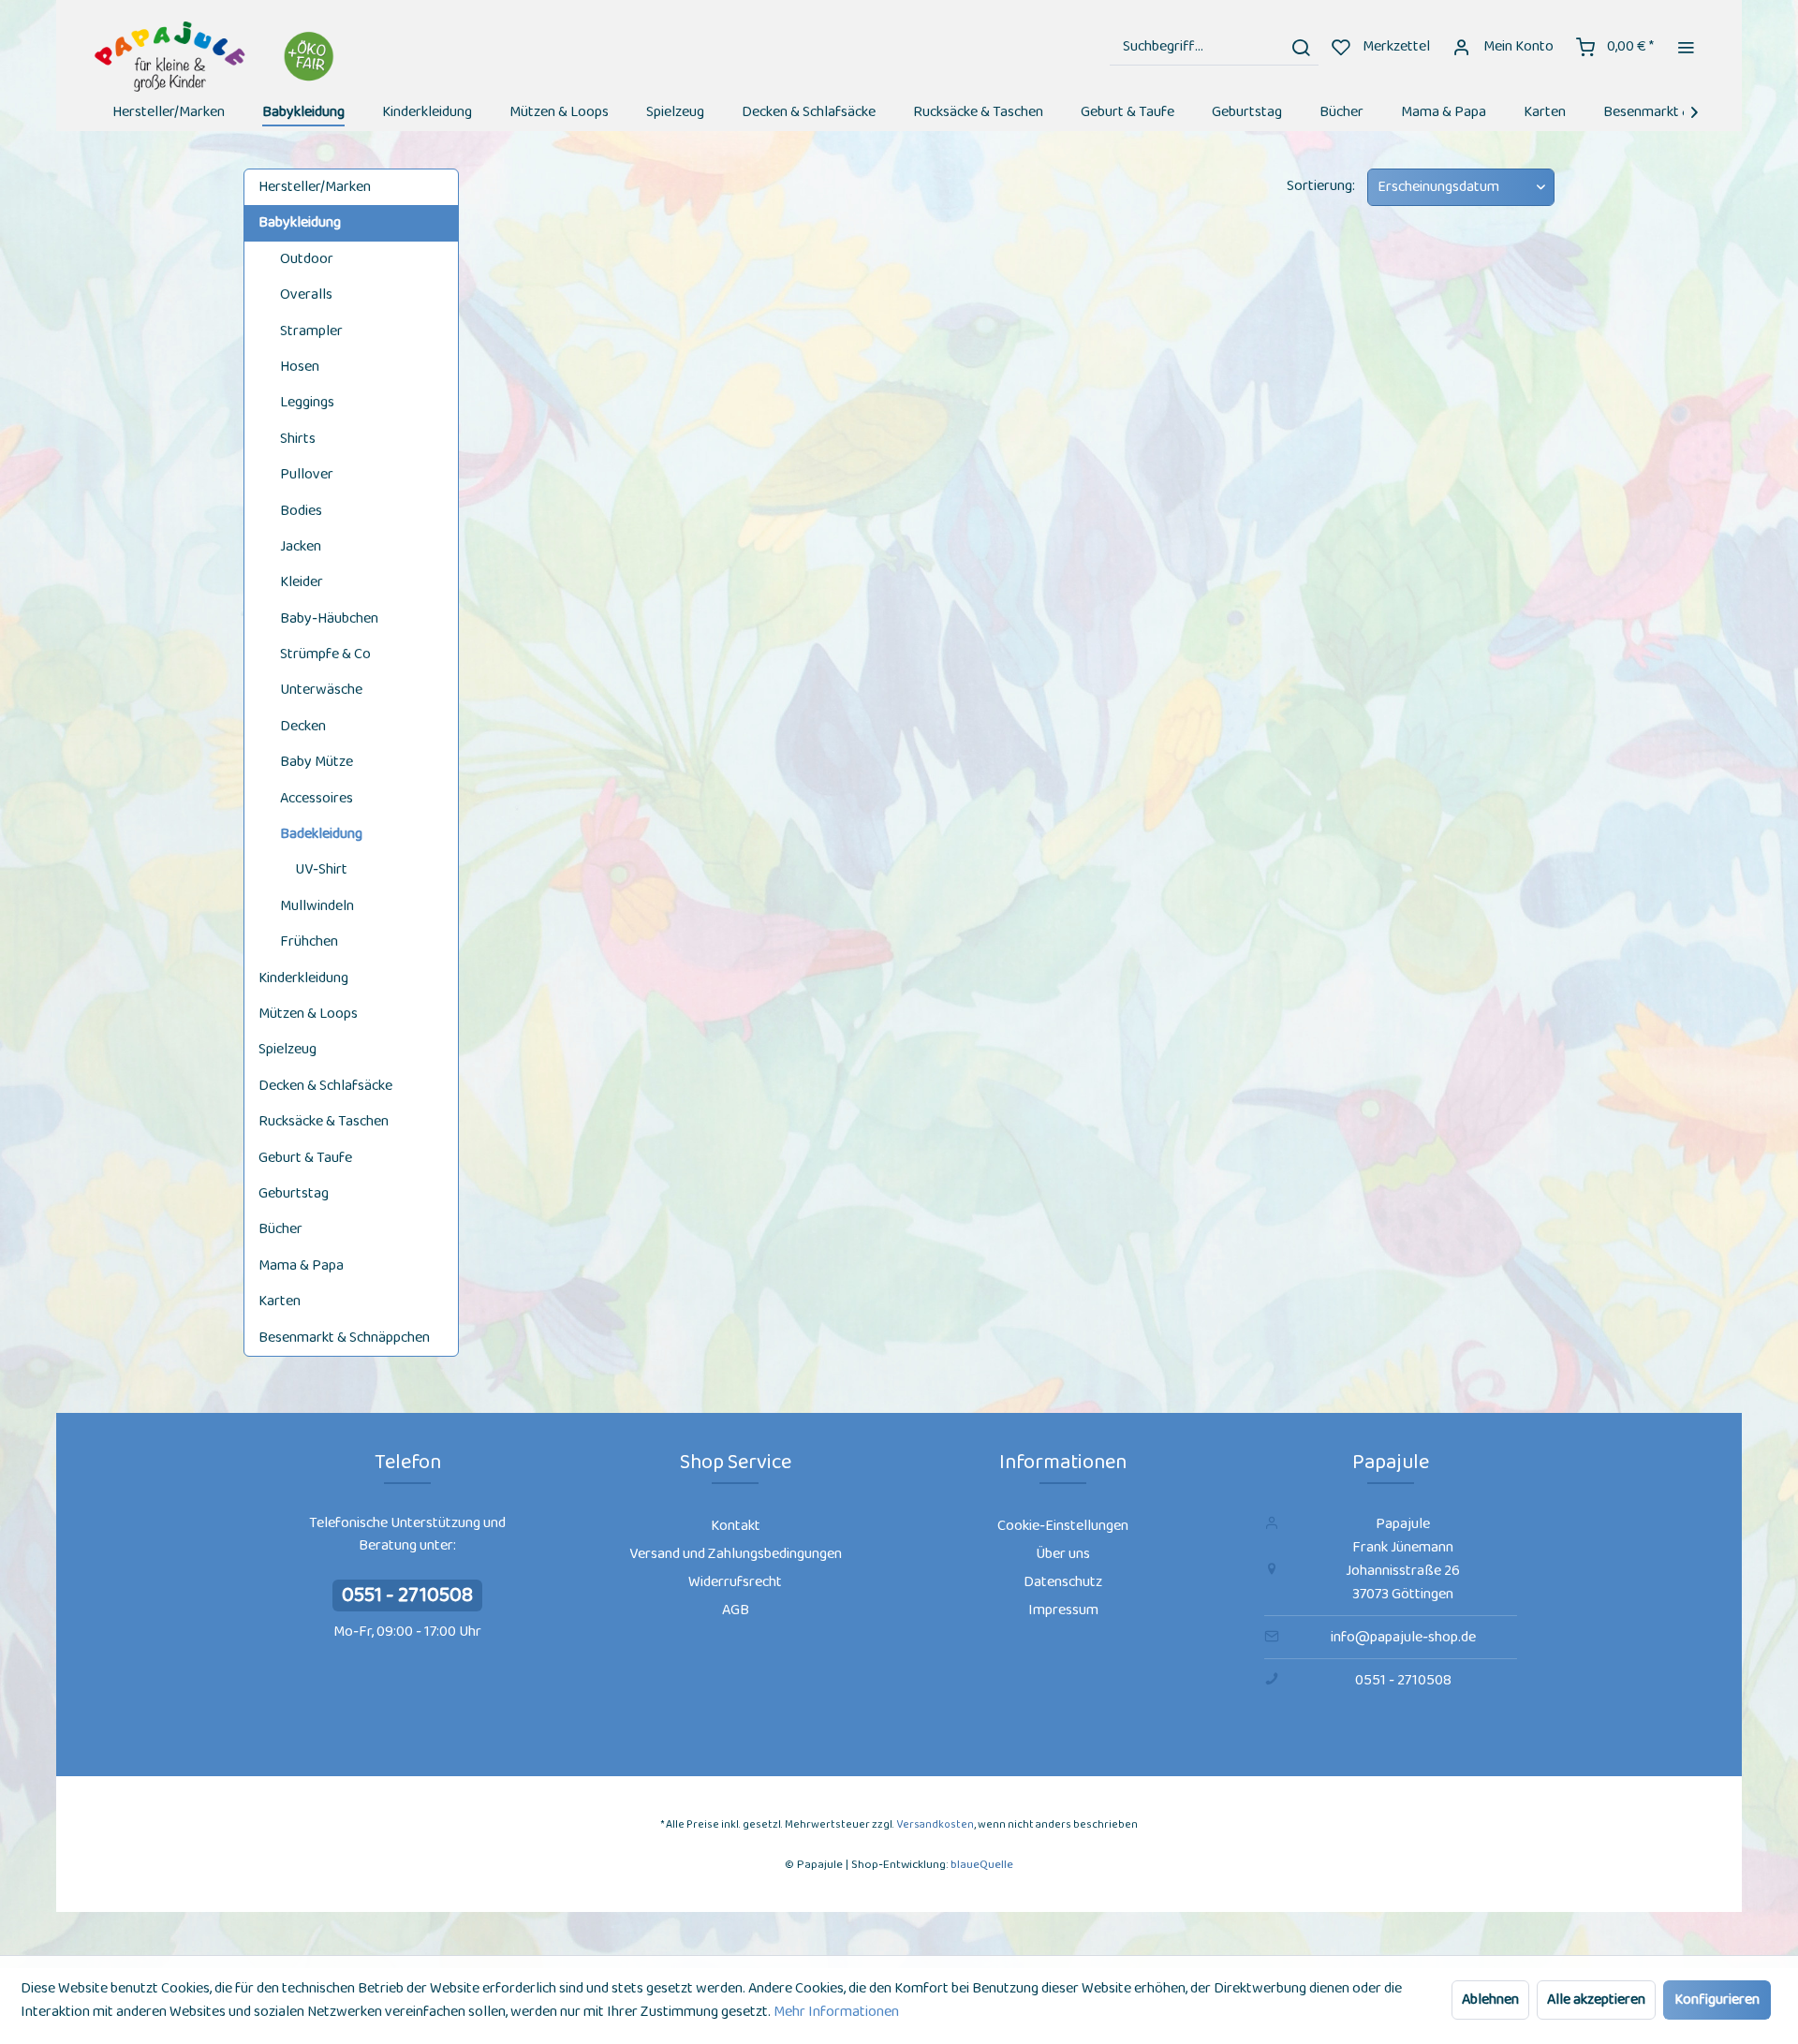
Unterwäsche (321, 690)
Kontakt (736, 1526)
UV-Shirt (321, 869)
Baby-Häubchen (329, 618)
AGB (736, 1610)
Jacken (301, 546)
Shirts (298, 439)
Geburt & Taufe (305, 1158)
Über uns (1063, 1554)
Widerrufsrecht (735, 1582)
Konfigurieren (1717, 2000)
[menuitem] (1214, 47)
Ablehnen (1490, 2000)
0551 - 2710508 (407, 1595)
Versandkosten (935, 1824)
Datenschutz (1063, 1582)
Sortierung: (1321, 186)
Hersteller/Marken (315, 187)
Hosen (300, 367)
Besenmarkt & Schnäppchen (344, 1338)
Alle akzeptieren (1596, 2000)
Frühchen (309, 941)
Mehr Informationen (836, 2012)
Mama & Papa (301, 1265)
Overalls (306, 294)
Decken (303, 726)
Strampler (311, 331)
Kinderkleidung (303, 978)
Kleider (302, 582)
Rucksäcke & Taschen (324, 1121)
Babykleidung (300, 222)
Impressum (1063, 1610)
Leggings (307, 402)
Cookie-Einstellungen (1063, 1526)
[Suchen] (1301, 47)
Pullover (307, 474)
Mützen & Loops (308, 1014)
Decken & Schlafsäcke (325, 1086)
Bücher (280, 1229)
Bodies (301, 511)
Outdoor (307, 259)
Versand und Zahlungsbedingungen (736, 1554)
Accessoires (317, 798)
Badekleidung (321, 834)
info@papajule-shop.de (1403, 1637)
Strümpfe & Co (325, 654)
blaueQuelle (982, 1865)
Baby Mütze (317, 762)
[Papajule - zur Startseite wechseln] (217, 57)
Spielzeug (287, 1049)
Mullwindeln (317, 906)
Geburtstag (294, 1193)
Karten (280, 1301)
